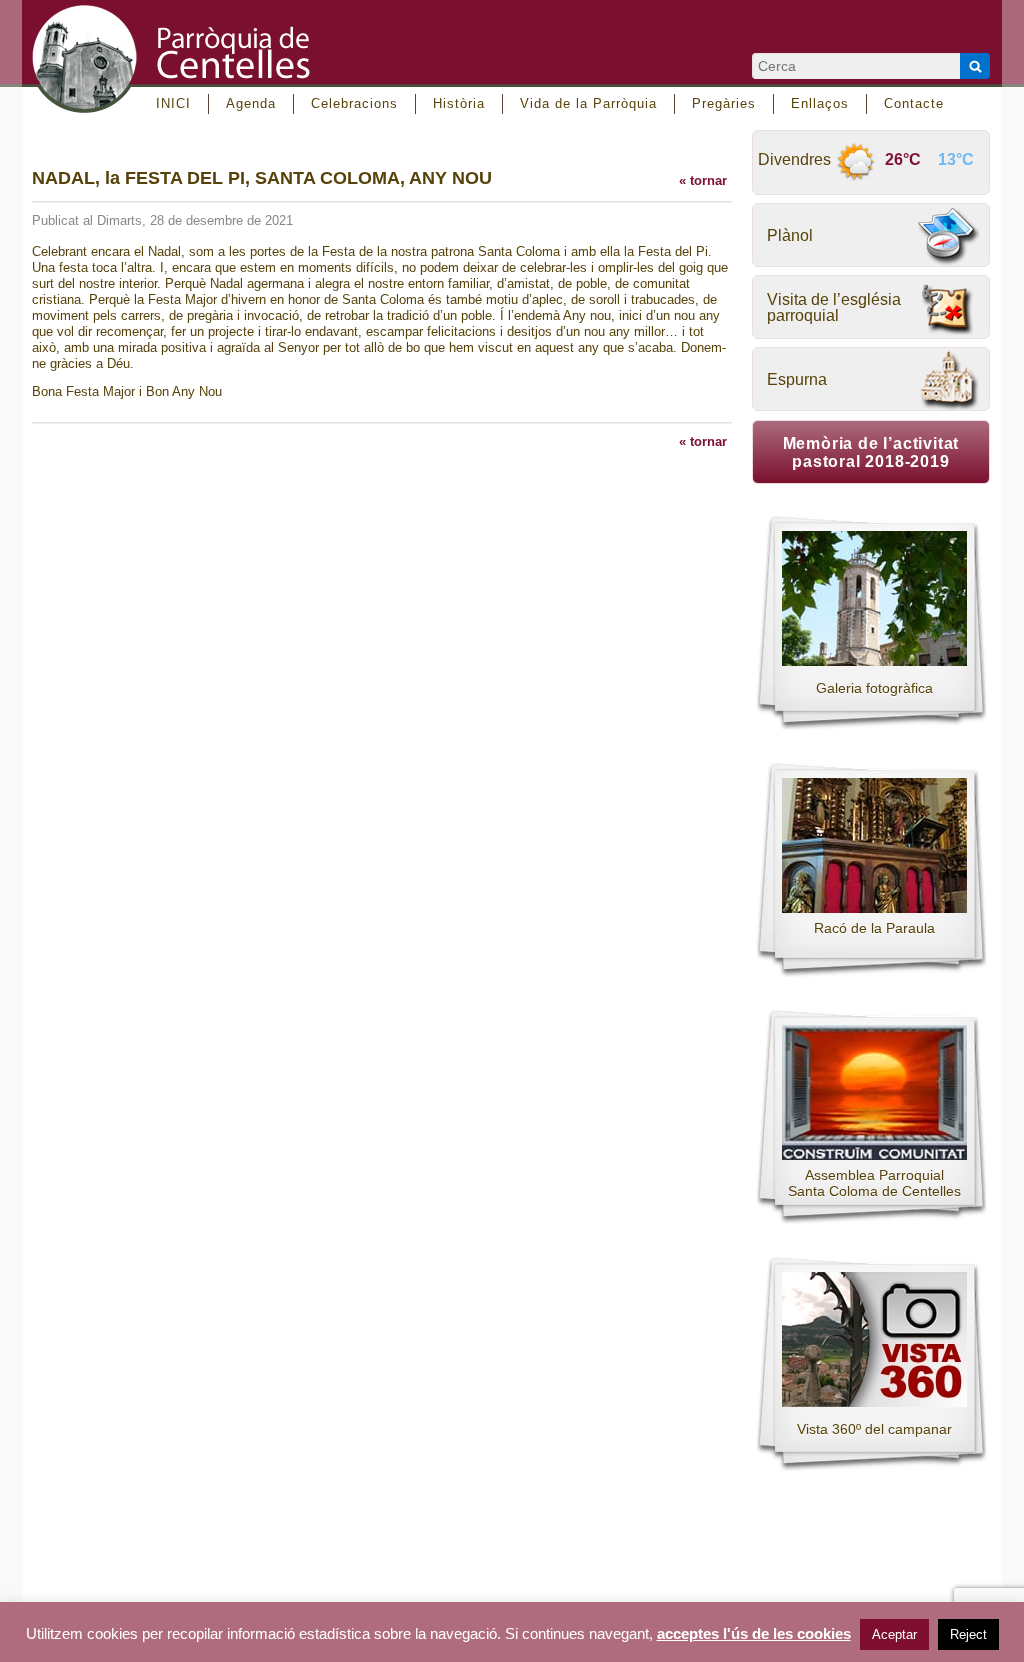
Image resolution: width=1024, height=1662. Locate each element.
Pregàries (724, 103)
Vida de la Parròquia (588, 103)
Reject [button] (968, 1634)
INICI (173, 103)
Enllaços (820, 103)
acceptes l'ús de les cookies (754, 1634)
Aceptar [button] (894, 1634)
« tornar (703, 180)
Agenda (251, 103)
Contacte (914, 103)
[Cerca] (975, 66)
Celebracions (354, 103)
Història (459, 103)
